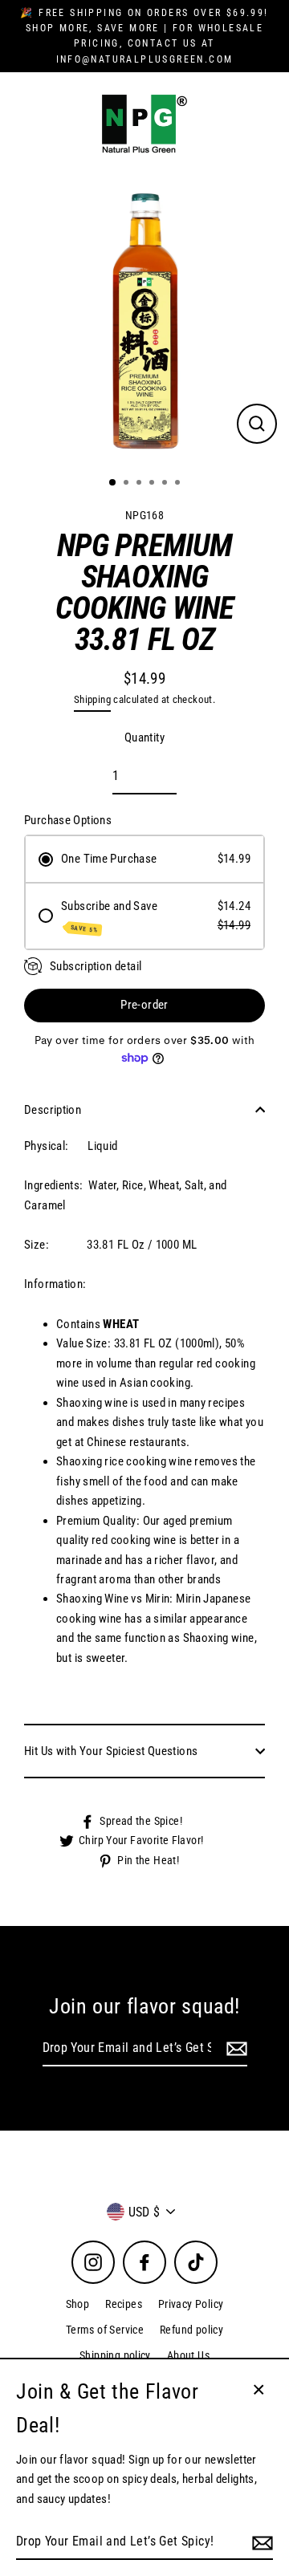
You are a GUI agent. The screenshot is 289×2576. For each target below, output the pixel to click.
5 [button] (166, 484)
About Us (188, 2355)
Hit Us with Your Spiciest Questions (111, 1751)
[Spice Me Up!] (234, 2049)
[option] (144, 319)
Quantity (144, 737)
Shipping (92, 699)
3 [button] (140, 484)
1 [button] (113, 483)
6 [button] (179, 484)
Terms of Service (105, 2330)
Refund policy (191, 2330)
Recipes (124, 2304)
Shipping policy (115, 2355)
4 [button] (153, 484)
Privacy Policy (191, 2304)
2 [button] (128, 484)
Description (53, 1110)
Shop (78, 2304)
